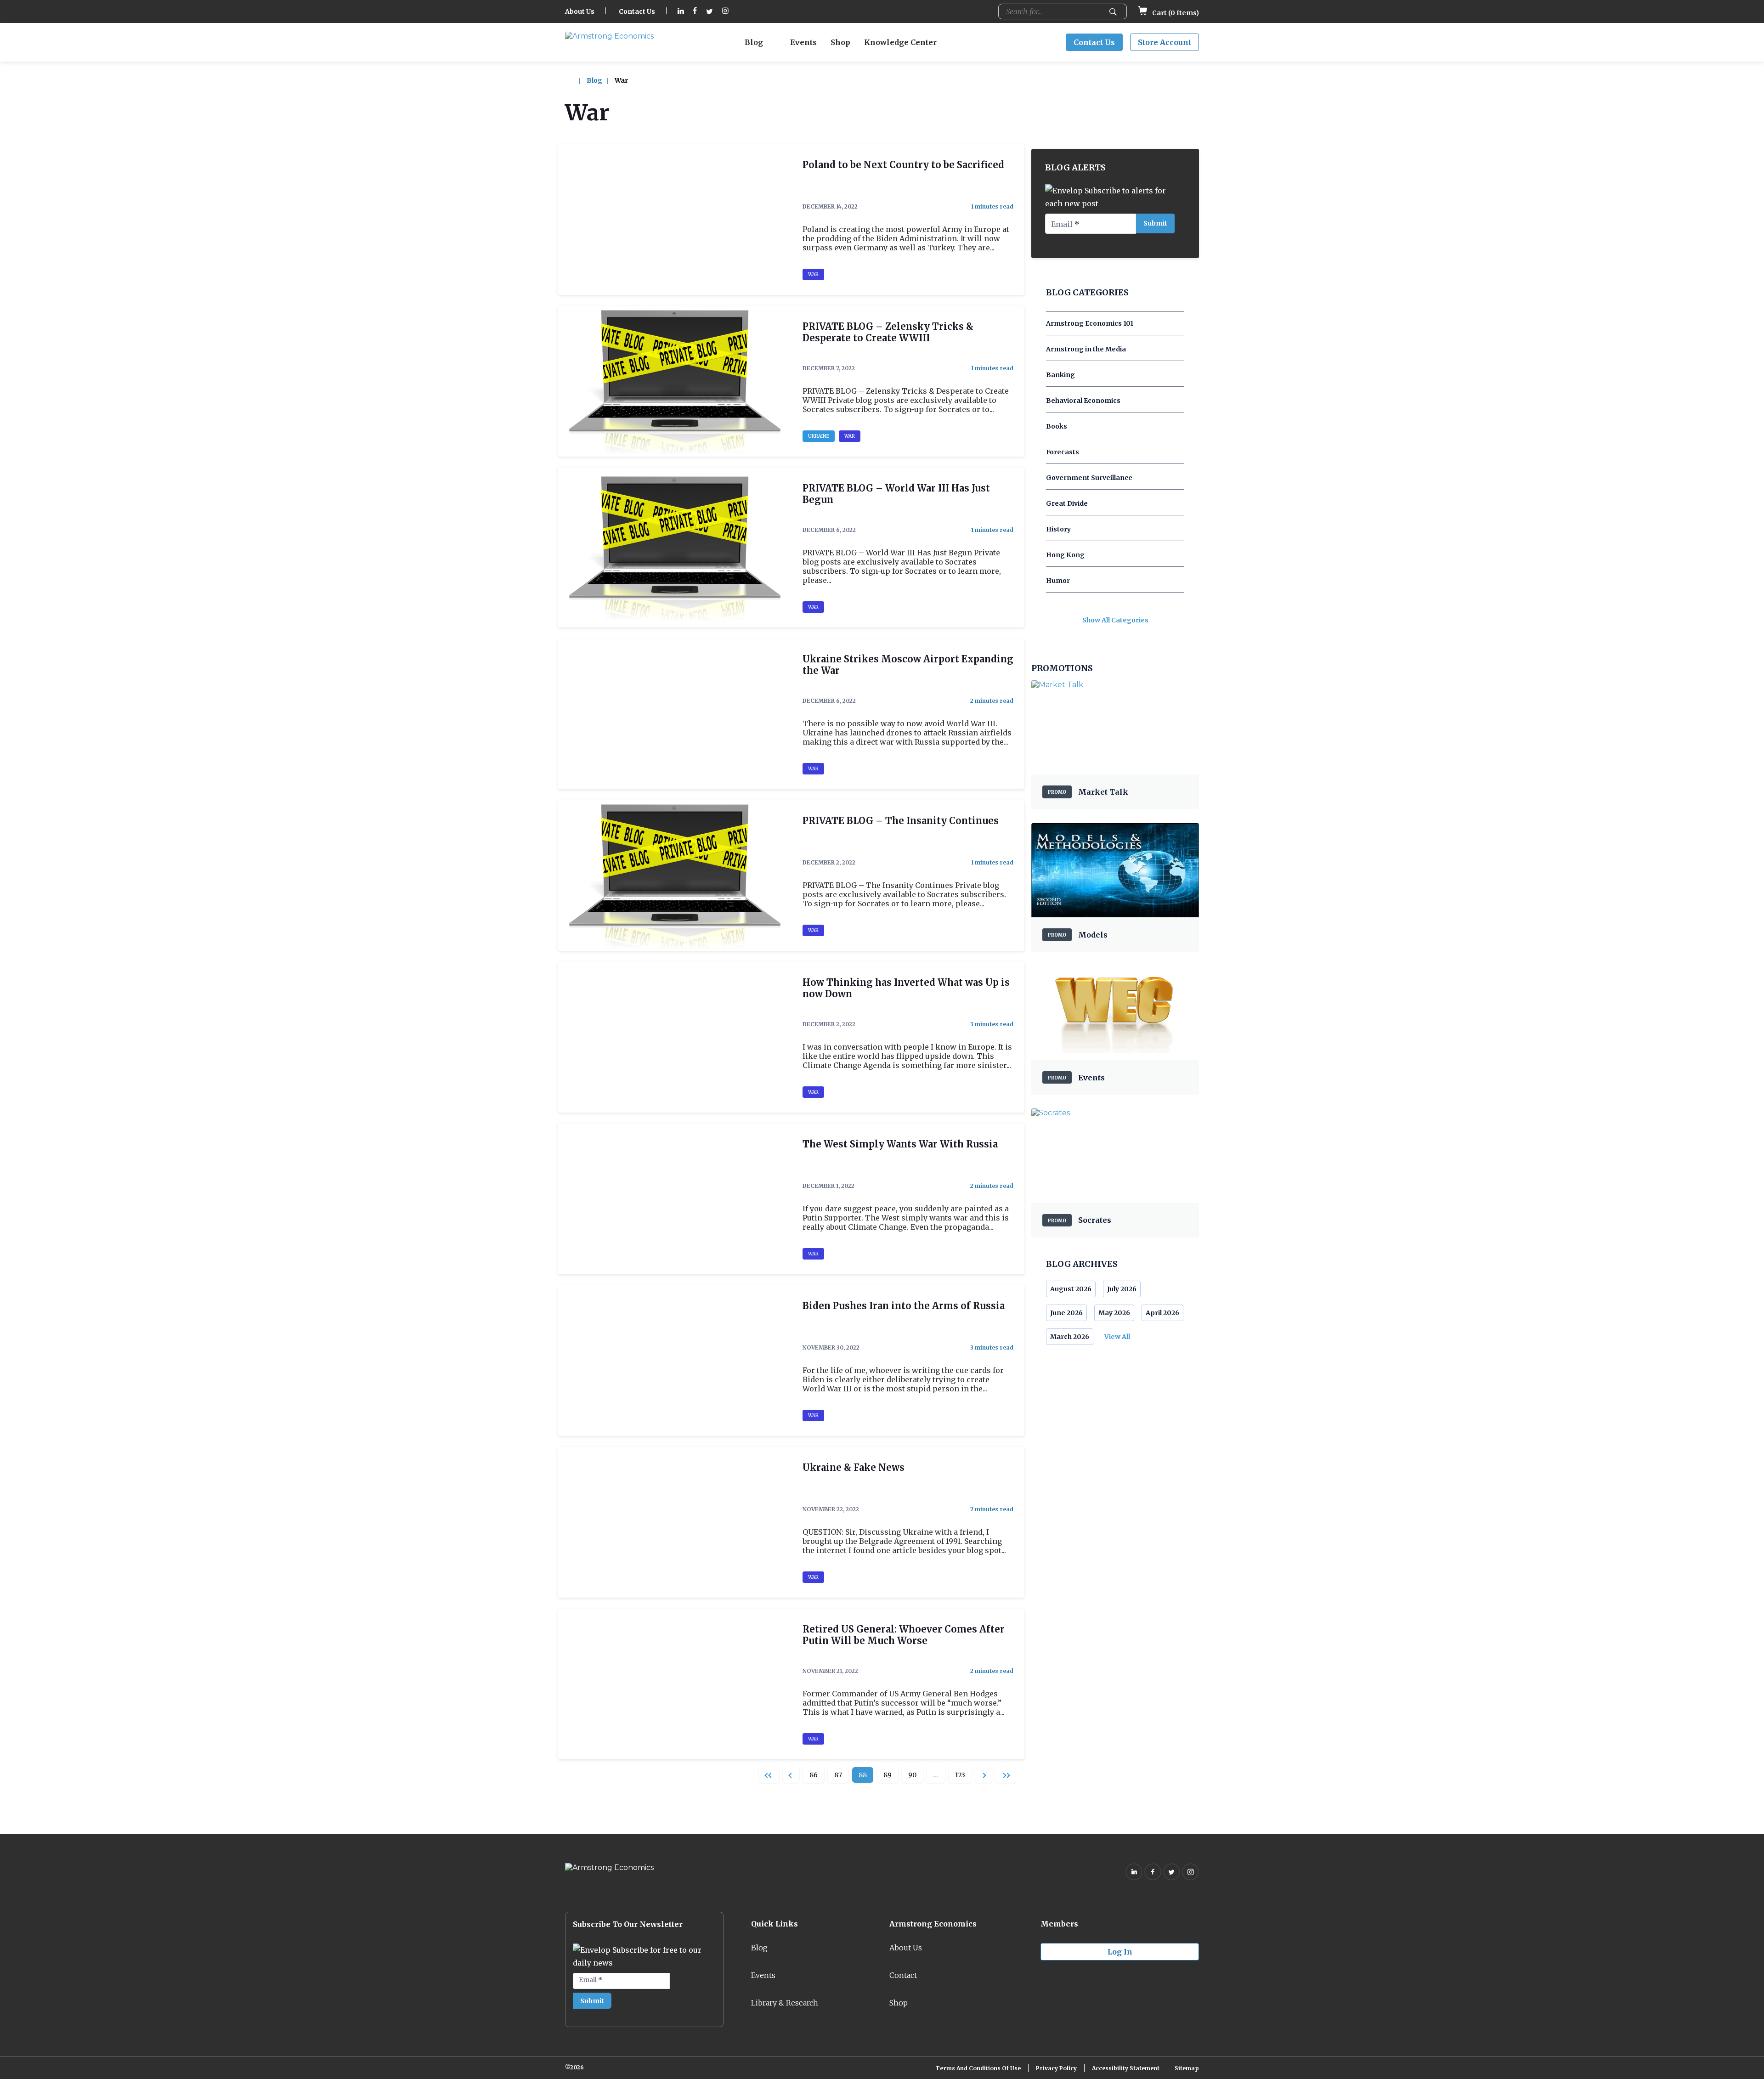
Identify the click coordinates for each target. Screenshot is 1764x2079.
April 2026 (1162, 1313)
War (813, 274)
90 (912, 1775)
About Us (580, 11)
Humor (1058, 581)
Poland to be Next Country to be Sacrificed (903, 165)
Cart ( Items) (1175, 13)
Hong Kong (1065, 555)
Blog (754, 42)
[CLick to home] (575, 80)
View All (1117, 1337)
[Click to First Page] (769, 1775)
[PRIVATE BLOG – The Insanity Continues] (675, 876)
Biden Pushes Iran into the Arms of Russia (904, 1306)
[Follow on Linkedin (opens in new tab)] (681, 12)
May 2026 (1114, 1313)
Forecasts (1063, 452)
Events (803, 42)
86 (814, 1775)
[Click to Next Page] (984, 1775)
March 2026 (1070, 1337)
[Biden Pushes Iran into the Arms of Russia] (675, 1361)
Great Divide (1067, 503)
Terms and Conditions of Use (978, 2068)
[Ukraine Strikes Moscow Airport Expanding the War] (675, 714)
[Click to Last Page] (1006, 1775)
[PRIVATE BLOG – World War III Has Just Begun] (675, 548)
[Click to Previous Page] (791, 1775)
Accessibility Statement (1126, 2068)
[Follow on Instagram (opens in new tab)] (725, 12)
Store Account (1165, 42)
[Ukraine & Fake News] (675, 1522)
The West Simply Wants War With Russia (900, 1144)
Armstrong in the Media (1086, 349)
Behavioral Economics (1083, 401)
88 (863, 1775)
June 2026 (1066, 1313)
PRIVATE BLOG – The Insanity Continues (901, 821)
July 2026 (1122, 1289)
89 (888, 1775)
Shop (840, 42)
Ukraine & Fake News (854, 1467)
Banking (1060, 375)
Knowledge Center (900, 42)
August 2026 (1071, 1289)
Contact (903, 1975)
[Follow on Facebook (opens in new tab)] (695, 12)
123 (960, 1775)
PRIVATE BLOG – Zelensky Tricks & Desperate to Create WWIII (888, 332)
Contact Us (637, 11)
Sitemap (1187, 2068)
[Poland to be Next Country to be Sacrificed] (675, 220)
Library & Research (785, 2003)
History (1058, 529)
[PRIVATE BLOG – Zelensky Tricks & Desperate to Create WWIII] (675, 381)
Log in (1120, 1952)
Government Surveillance (1089, 478)
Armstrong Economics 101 (1090, 323)
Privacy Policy (1056, 2068)
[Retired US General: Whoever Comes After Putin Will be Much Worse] (675, 1684)
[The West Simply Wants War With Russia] (675, 1199)
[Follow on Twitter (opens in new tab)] (710, 12)
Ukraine (819, 436)
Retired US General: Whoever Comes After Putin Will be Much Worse (904, 1635)
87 (838, 1775)
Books (1057, 426)
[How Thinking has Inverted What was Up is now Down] (675, 1037)
